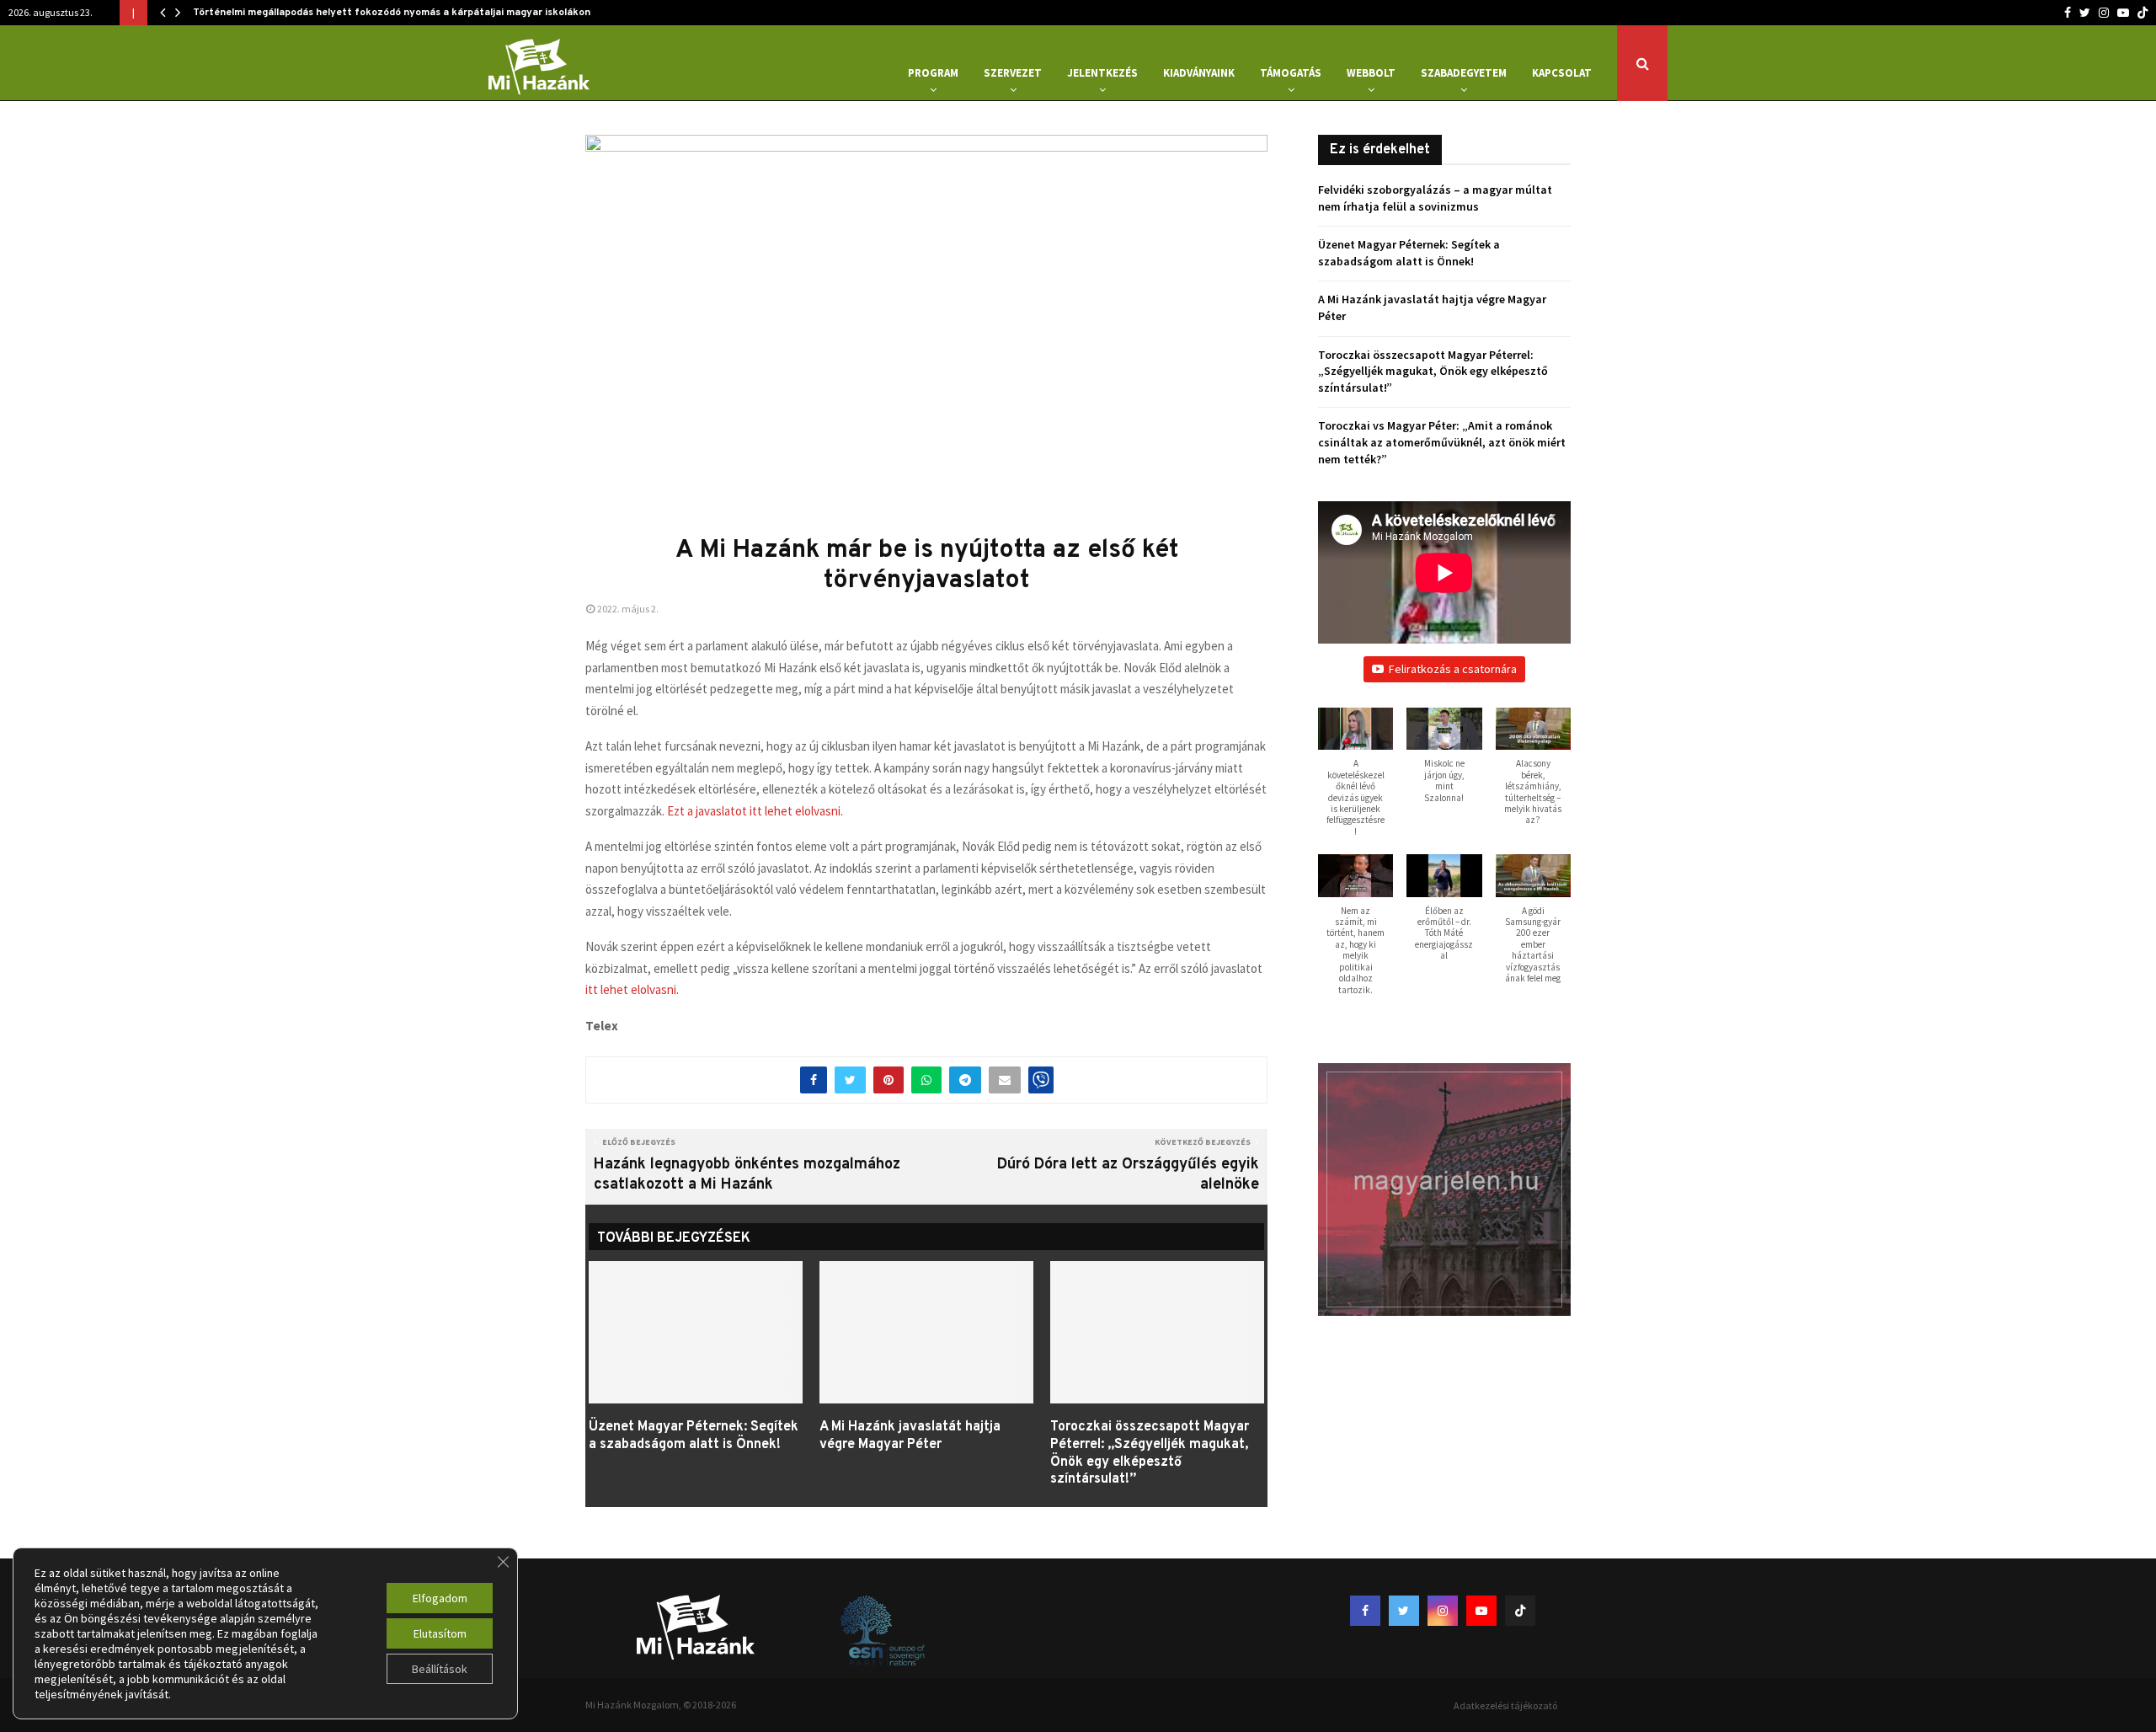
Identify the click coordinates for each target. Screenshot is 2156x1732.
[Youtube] (2123, 13)
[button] (1356, 781)
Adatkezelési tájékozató (1505, 1705)
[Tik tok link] (2143, 13)
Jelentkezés (1102, 73)
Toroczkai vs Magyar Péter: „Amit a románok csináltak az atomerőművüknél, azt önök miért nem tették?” (1442, 442)
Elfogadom (440, 1598)
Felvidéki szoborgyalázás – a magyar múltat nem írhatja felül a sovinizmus (1435, 198)
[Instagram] (2104, 13)
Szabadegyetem (1464, 73)
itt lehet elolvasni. (632, 989)
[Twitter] (2085, 13)
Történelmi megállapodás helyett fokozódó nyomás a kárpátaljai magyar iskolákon (392, 13)
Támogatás (1291, 73)
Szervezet (1013, 73)
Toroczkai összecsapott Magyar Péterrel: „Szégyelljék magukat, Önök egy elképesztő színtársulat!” (1150, 1453)
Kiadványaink (1199, 73)
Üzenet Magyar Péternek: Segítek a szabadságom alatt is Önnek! (694, 1436)
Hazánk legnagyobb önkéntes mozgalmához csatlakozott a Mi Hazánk (747, 1175)
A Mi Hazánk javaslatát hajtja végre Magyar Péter (910, 1436)
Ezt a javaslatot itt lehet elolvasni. (755, 811)
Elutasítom (440, 1633)
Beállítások (440, 1669)
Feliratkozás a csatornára (1453, 669)
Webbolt (1371, 73)
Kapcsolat (1562, 73)
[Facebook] (2068, 13)
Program (933, 73)
